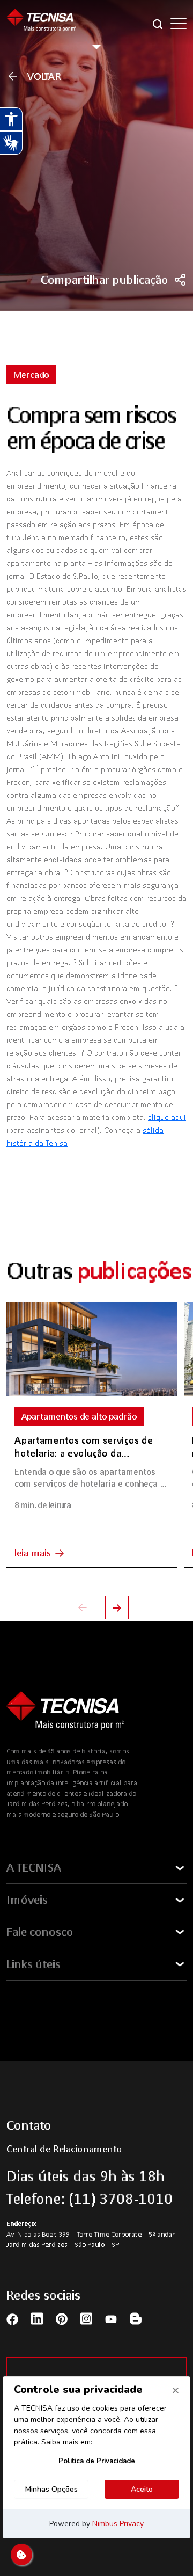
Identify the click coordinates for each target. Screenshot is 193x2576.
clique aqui (167, 1117)
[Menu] (179, 24)
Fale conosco (40, 1932)
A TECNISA (34, 1867)
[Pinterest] (62, 2318)
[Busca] (158, 23)
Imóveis (27, 1900)
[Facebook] (12, 2318)
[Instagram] (86, 2319)
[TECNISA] (41, 23)
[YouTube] (111, 2318)
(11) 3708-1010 (121, 2199)
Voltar (44, 76)
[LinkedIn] (37, 2319)
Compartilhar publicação (105, 280)
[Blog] (136, 2319)
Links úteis (34, 1964)
